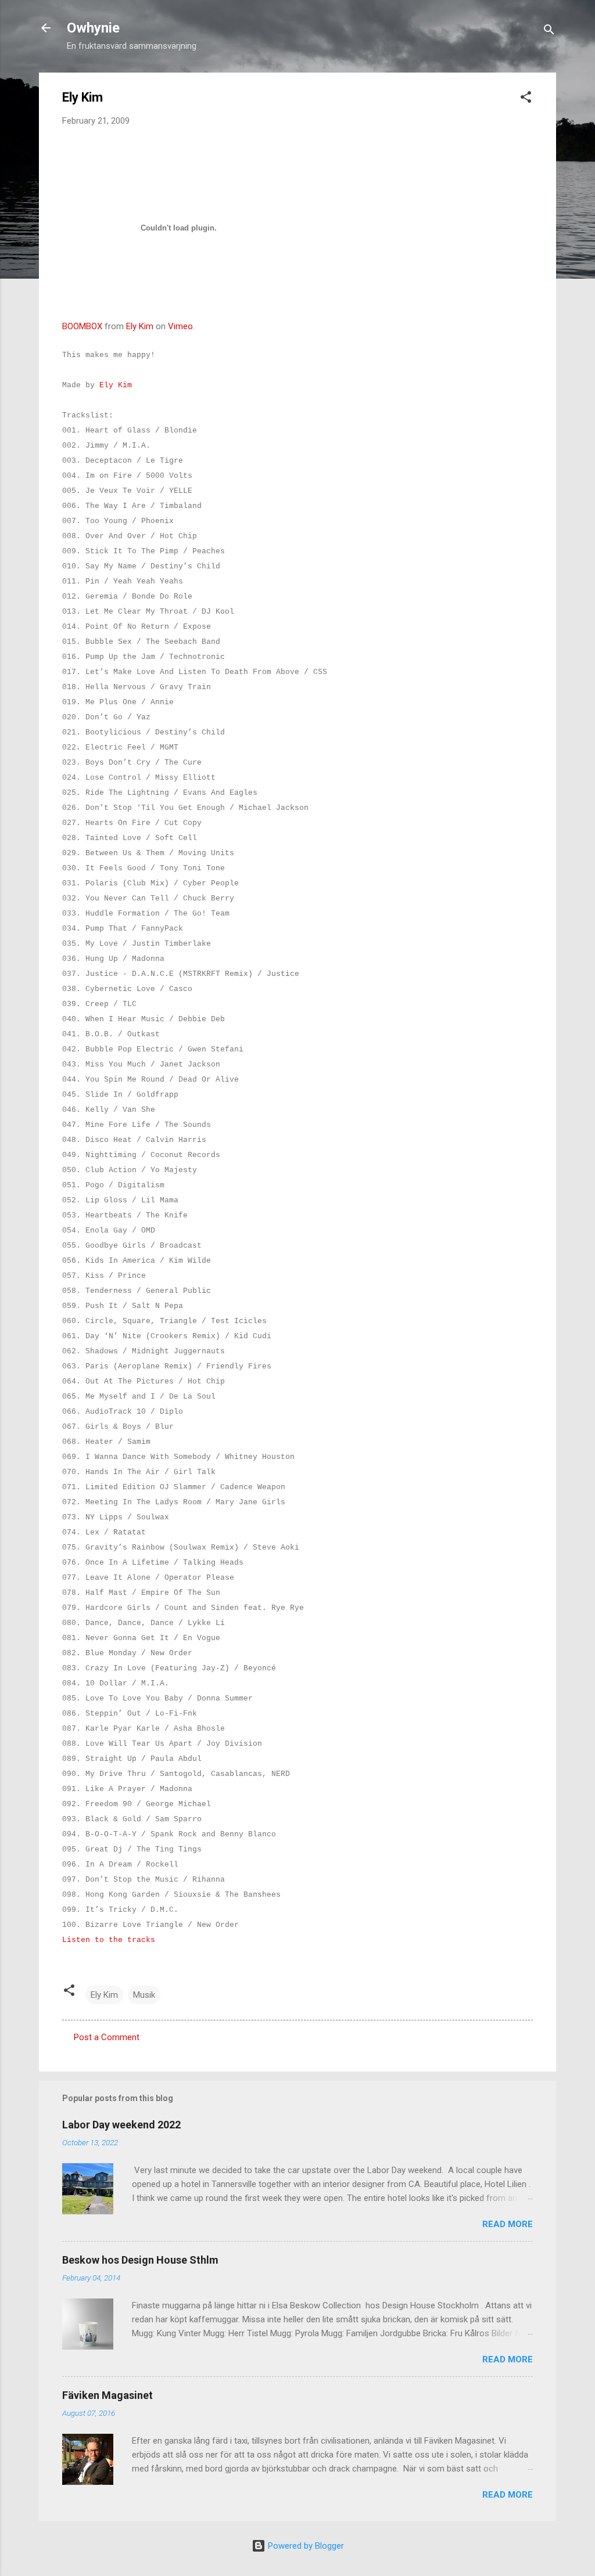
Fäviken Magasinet (107, 2395)
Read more (508, 2224)
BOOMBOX (82, 326)
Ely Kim (140, 326)
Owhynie (93, 28)
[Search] (549, 32)
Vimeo (180, 326)
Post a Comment (107, 2037)
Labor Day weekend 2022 (121, 2125)
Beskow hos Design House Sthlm (140, 2260)
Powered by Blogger (305, 2546)
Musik (144, 1995)
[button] (526, 99)
